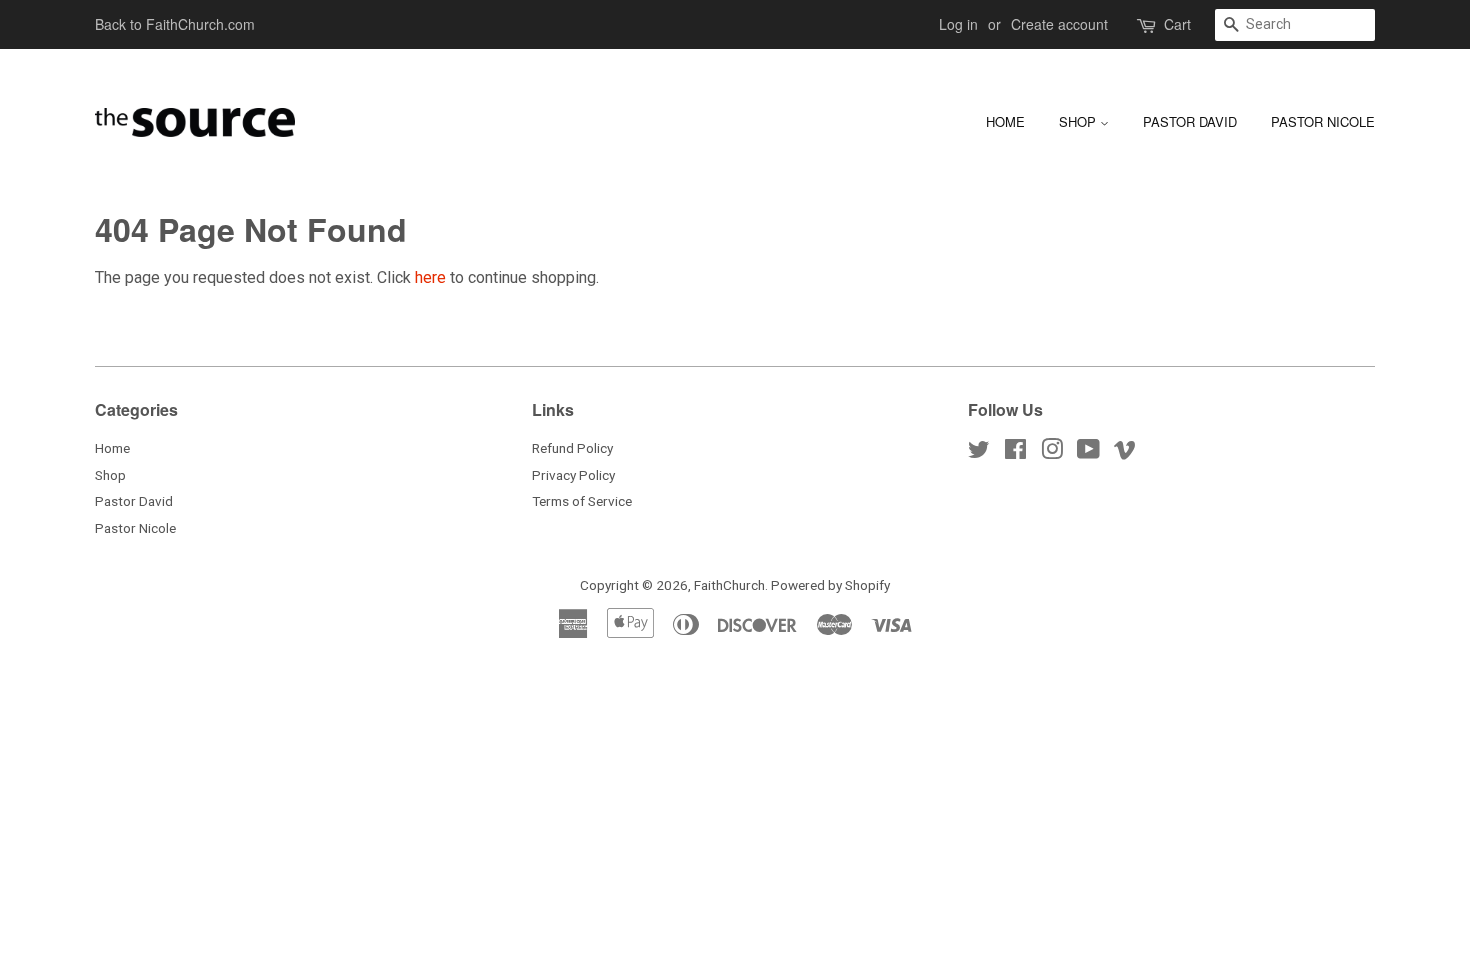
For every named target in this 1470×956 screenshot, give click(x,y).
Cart (1177, 24)
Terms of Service (582, 501)
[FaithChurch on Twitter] (979, 453)
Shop (1079, 121)
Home (1005, 121)
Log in (958, 24)
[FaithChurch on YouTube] (1088, 453)
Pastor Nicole (1323, 121)
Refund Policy (572, 448)
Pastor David (1190, 121)
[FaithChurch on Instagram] (1052, 453)
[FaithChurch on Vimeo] (1125, 453)
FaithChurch (729, 585)
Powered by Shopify (830, 585)
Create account (1059, 24)
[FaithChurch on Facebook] (1015, 453)
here (430, 277)
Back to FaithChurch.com (175, 24)
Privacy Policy (573, 475)
